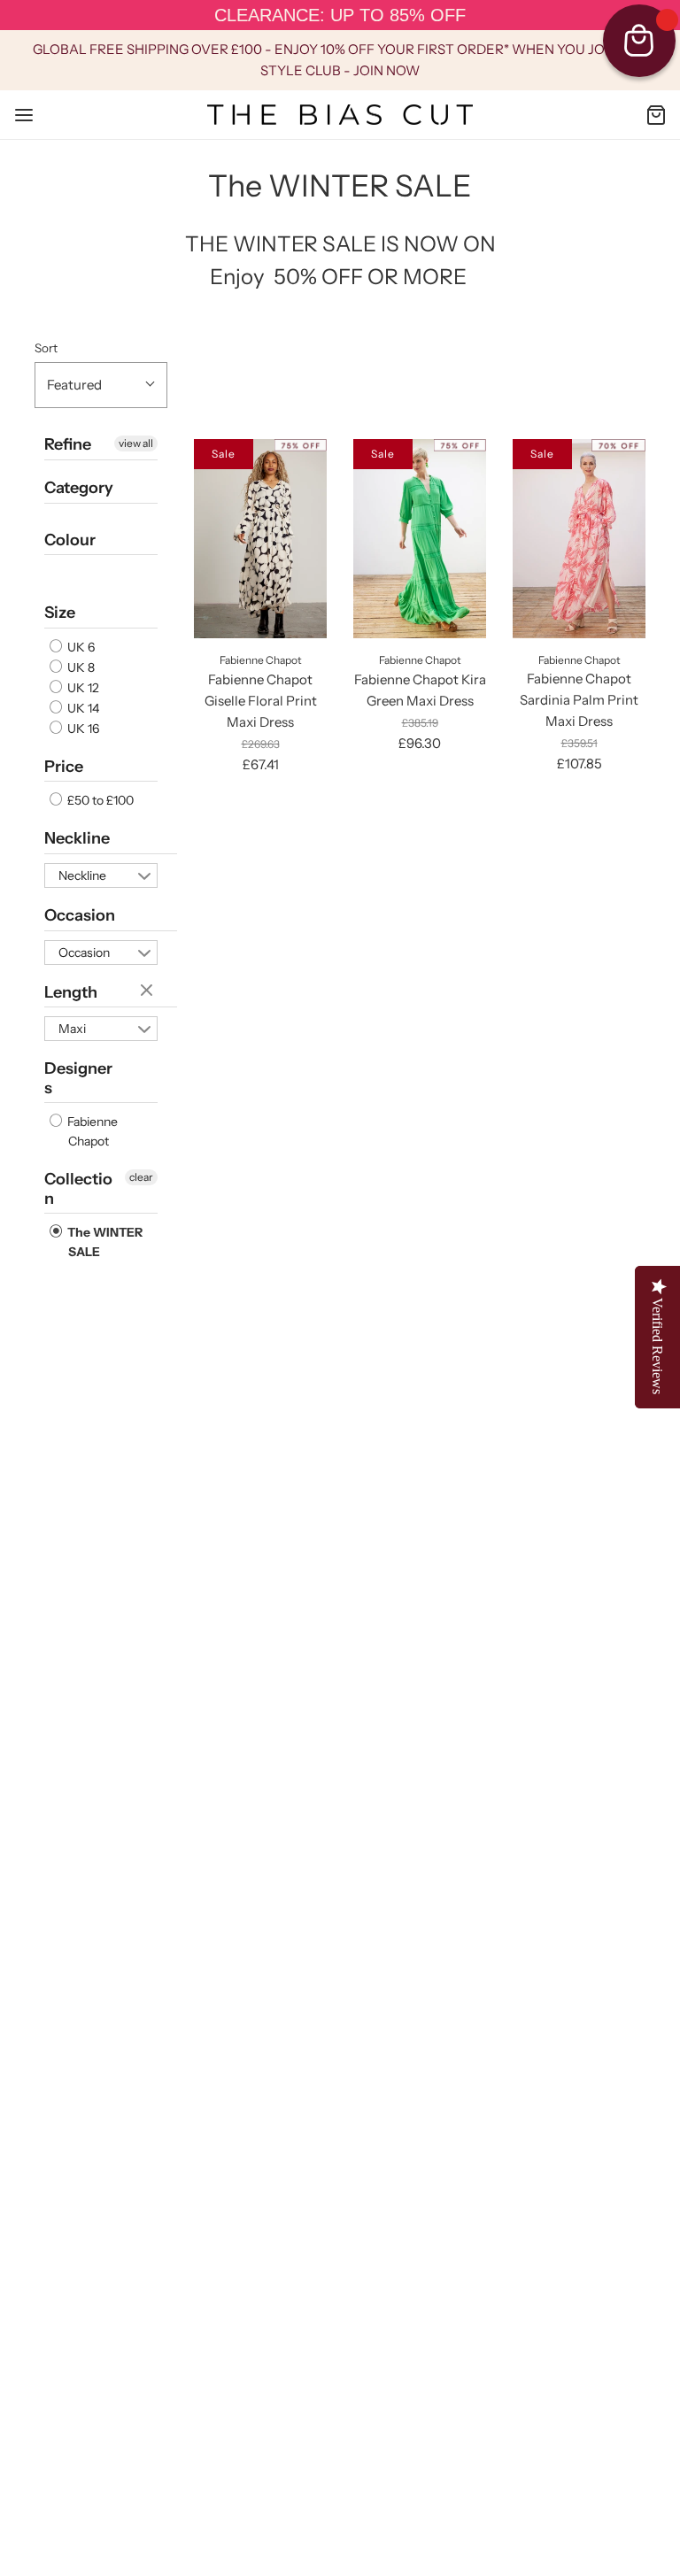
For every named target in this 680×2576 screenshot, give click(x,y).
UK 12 (82, 688)
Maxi (72, 1029)
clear (149, 991)
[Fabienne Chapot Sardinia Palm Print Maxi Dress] (579, 539)
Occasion (80, 915)
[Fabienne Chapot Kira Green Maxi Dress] (420, 539)
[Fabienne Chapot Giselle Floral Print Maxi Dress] (260, 539)
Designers (78, 1078)
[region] (340, 15)
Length (71, 992)
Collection (78, 1189)
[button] (101, 385)
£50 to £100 (99, 800)
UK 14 (82, 708)
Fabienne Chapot (91, 1131)
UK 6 (80, 647)
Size (60, 613)
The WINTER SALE (104, 1242)
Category (79, 488)
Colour (70, 540)
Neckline (77, 838)
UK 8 (80, 667)
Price (64, 767)
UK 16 (82, 729)
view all (136, 443)
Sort (46, 348)
